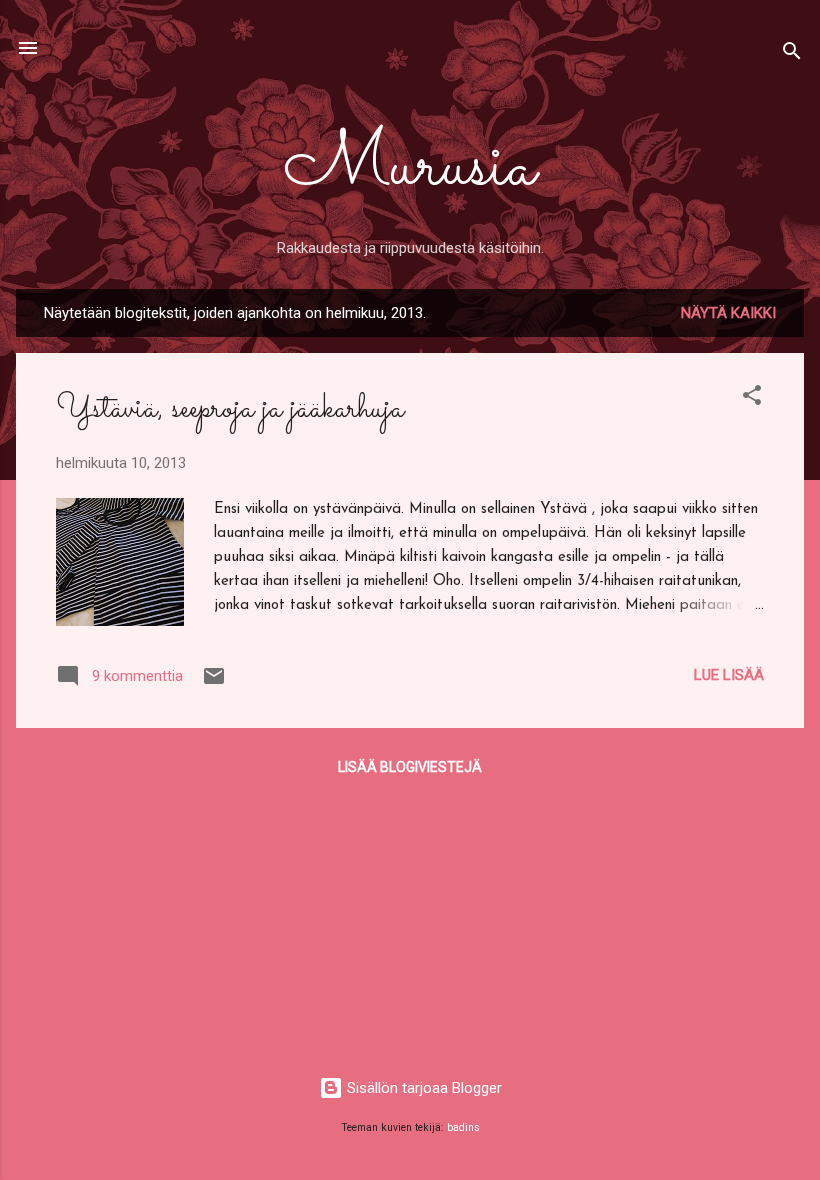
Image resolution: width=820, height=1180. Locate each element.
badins (463, 1127)
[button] (752, 398)
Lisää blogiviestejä (410, 767)
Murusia (410, 168)
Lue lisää (729, 675)
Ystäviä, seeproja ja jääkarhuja (230, 409)
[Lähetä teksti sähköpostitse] (214, 683)
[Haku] (792, 54)
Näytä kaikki (728, 313)
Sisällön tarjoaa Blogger (422, 1088)
